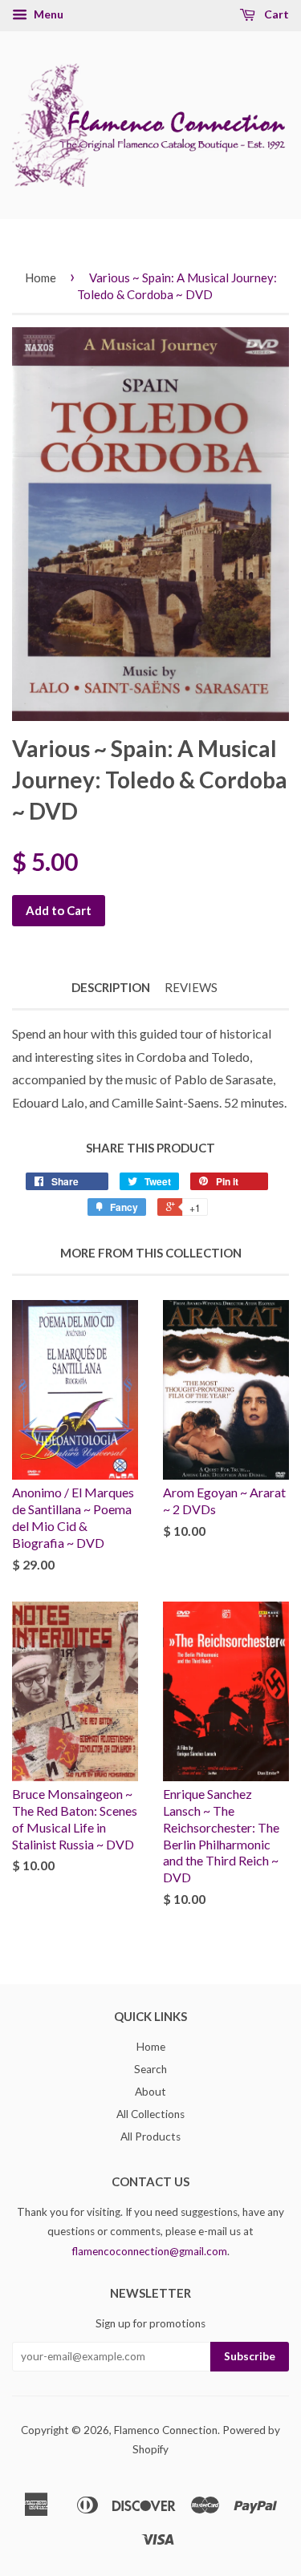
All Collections (150, 2114)
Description (111, 987)
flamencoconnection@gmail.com (150, 2251)
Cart (275, 14)
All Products (150, 2137)
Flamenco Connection (166, 2430)
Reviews (191, 987)
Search (150, 2069)
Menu (47, 14)
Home (41, 277)
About (150, 2092)
